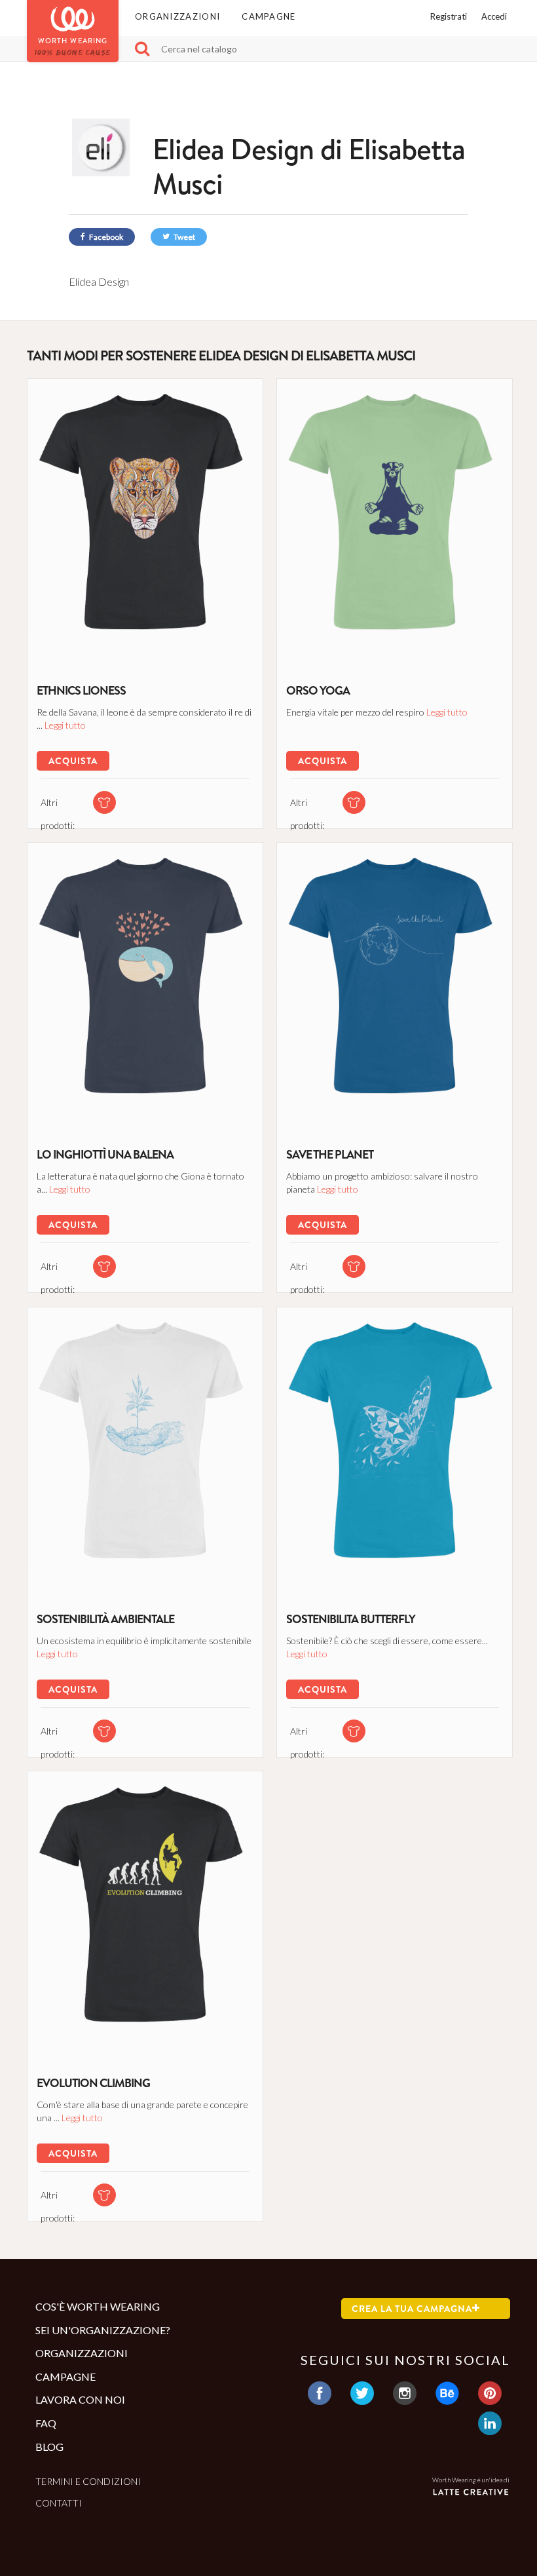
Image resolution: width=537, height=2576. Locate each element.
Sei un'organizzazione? (103, 2330)
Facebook (105, 237)
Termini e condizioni (88, 2481)
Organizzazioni (177, 16)
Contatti (59, 2503)
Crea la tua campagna (412, 2309)
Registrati (449, 16)
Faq (46, 2423)
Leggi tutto (65, 725)
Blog (49, 2447)
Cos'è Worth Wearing (98, 2306)
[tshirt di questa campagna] (104, 802)
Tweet (184, 237)
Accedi (494, 16)
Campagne (268, 16)
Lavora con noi (80, 2399)
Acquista (73, 761)
